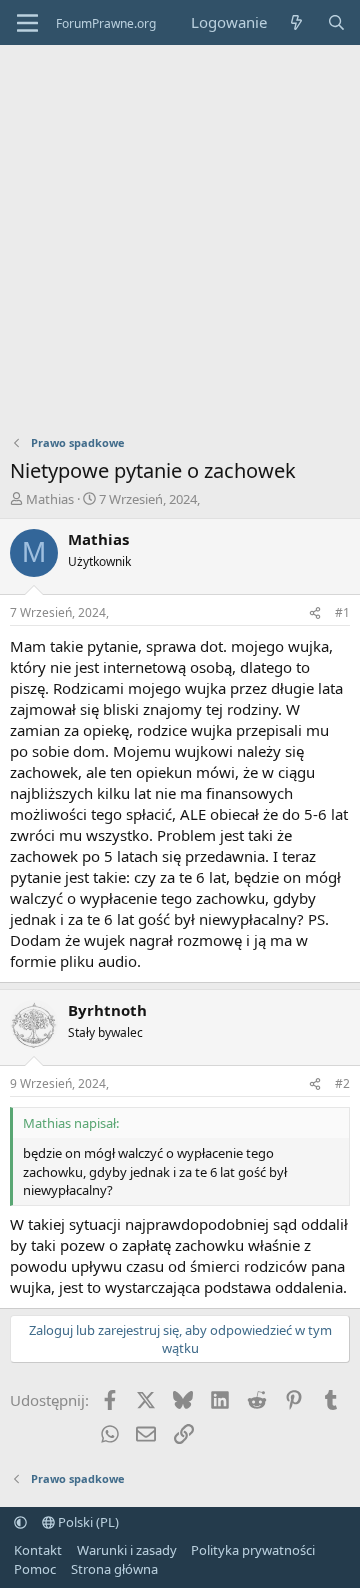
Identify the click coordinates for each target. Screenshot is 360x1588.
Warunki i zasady (127, 1550)
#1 (342, 612)
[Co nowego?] (296, 22)
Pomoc (35, 1569)
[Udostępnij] (315, 613)
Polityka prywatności (253, 1550)
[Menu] (27, 23)
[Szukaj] (336, 22)
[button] (20, 1522)
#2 (342, 1083)
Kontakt (38, 1550)
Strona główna (114, 1569)
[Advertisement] (180, 235)
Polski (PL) (87, 1522)
